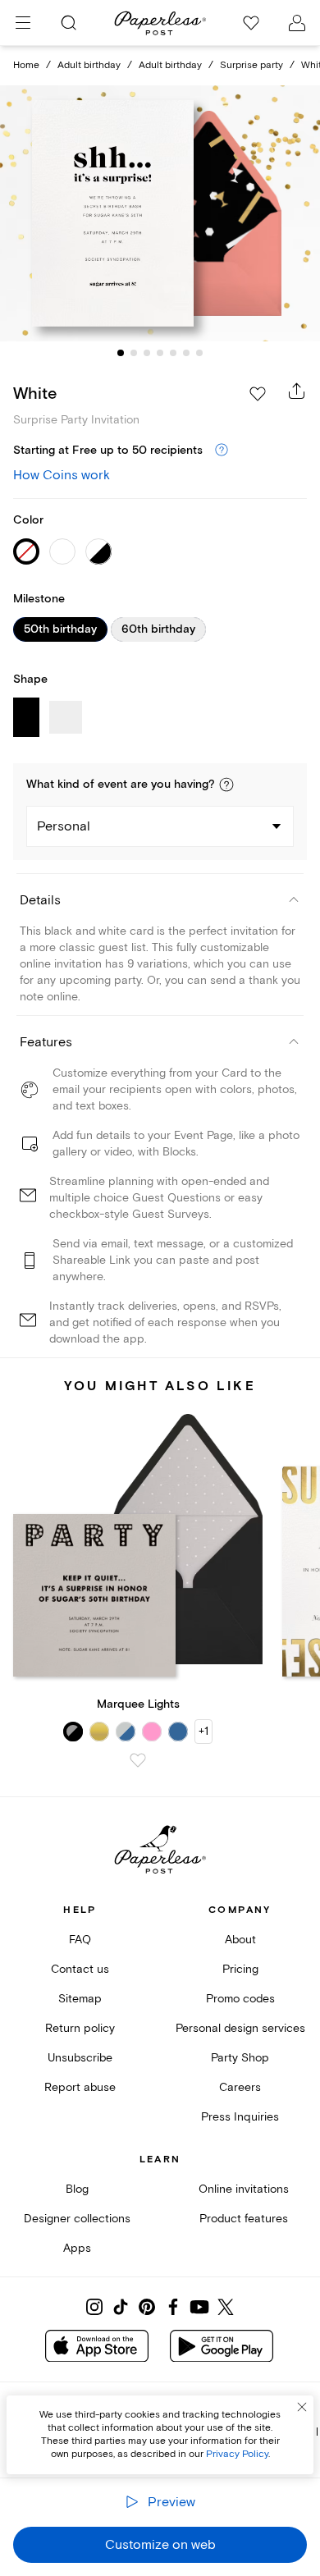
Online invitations (244, 2189)
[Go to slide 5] (173, 353)
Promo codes (240, 1999)
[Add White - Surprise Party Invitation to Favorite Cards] (258, 394)
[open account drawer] (297, 23)
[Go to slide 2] (134, 353)
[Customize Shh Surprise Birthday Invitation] (160, 214)
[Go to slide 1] (121, 353)
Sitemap (80, 1999)
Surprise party (251, 65)
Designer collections (77, 2219)
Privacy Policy (237, 2454)
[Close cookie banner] (302, 2407)
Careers (240, 2087)
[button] (226, 785)
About (240, 1940)
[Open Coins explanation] (222, 451)
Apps (77, 2248)
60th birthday (158, 629)
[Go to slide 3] (147, 353)
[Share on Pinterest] (147, 2307)
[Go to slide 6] (186, 353)
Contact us (80, 1969)
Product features (244, 2219)
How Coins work (62, 475)
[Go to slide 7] (199, 353)
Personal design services (240, 2028)
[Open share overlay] (297, 391)
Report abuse (80, 2087)
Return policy (80, 2028)
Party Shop (240, 2058)
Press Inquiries (240, 2117)
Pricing (240, 1969)
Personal (64, 826)
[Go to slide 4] (160, 353)
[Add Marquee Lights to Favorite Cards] (138, 1760)
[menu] (23, 23)
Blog (77, 2189)
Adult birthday (89, 65)
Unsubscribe (80, 2058)
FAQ (80, 1940)
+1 (203, 1731)
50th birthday (60, 629)
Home (26, 65)
